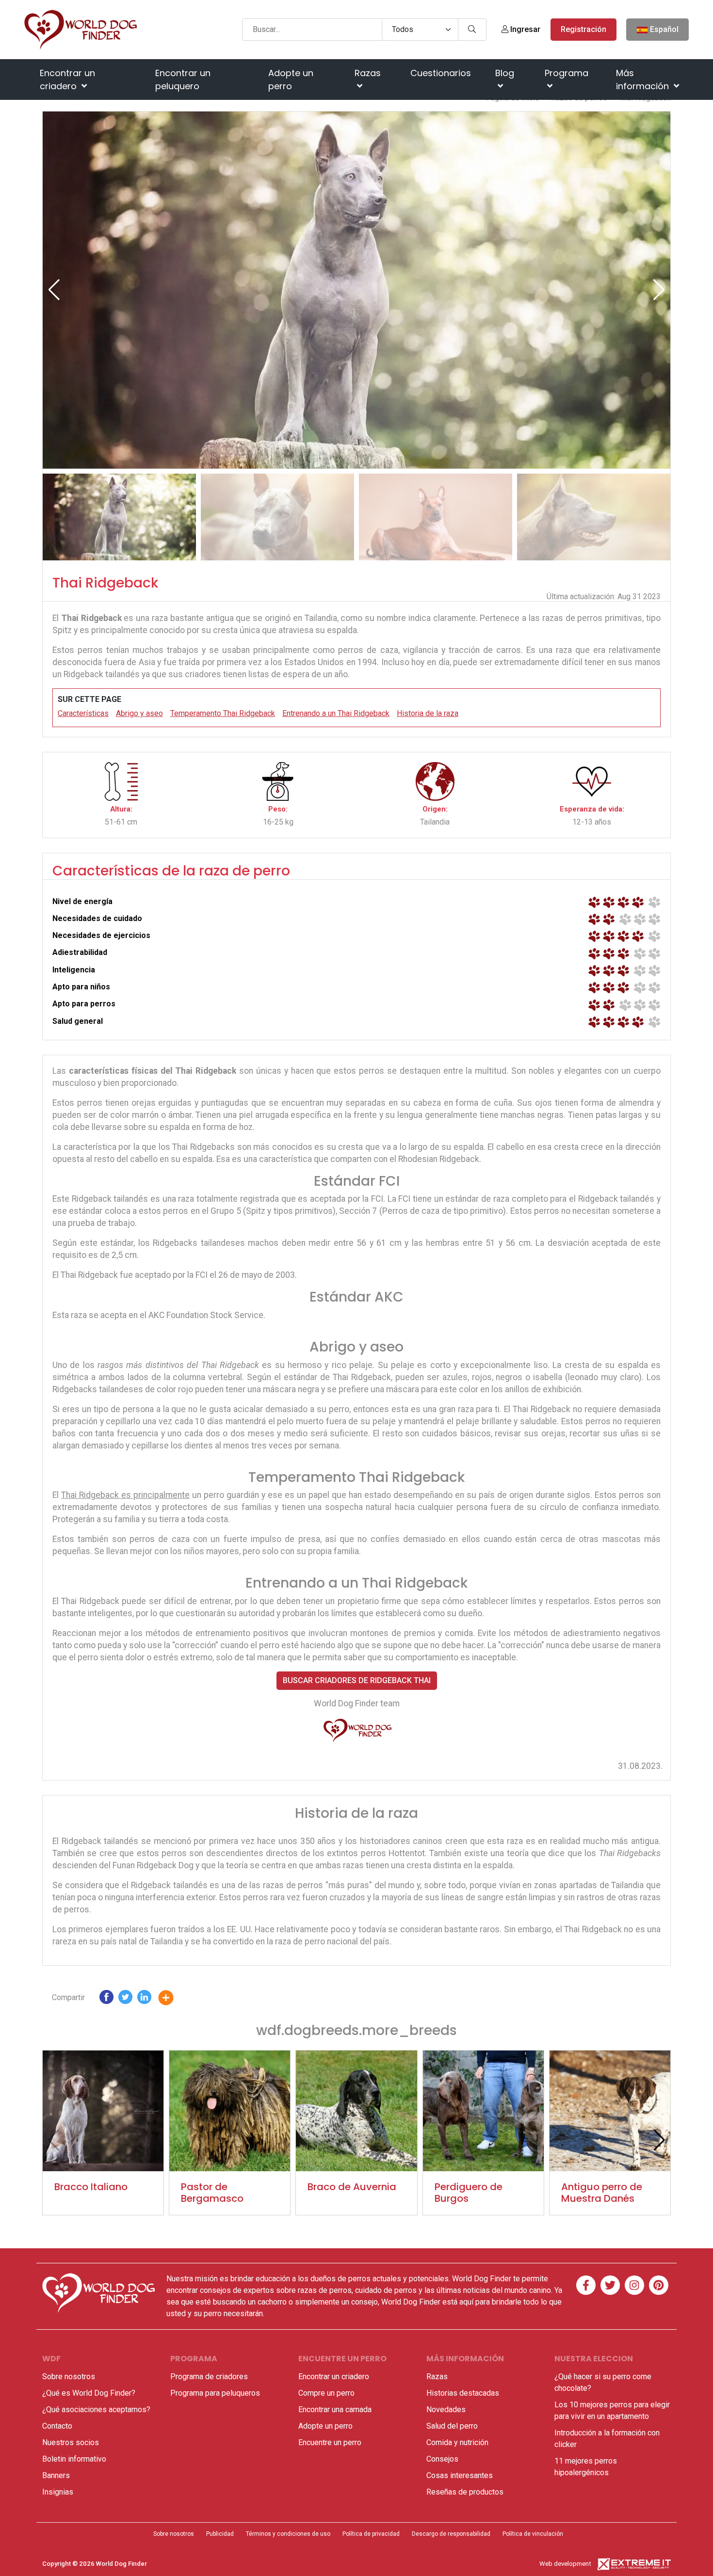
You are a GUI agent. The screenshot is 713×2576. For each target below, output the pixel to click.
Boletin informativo (74, 2459)
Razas (368, 73)
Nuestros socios (71, 2442)
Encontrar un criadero (67, 80)
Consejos (442, 2459)
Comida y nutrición (457, 2442)
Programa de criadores (209, 2377)
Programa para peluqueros (215, 2393)
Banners (56, 2475)
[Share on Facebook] (106, 1999)
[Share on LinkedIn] (144, 1999)
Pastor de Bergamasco (212, 2193)
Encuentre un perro (330, 2442)
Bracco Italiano (91, 2187)
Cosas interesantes (460, 2475)
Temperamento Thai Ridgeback (223, 713)
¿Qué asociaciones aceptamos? (96, 2409)
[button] (659, 290)
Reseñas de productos (465, 2492)
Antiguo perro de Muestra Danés (602, 2193)
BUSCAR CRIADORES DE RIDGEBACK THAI (357, 1680)
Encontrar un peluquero (183, 80)
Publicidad (220, 2534)
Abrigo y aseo (139, 713)
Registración (583, 29)
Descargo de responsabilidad (451, 2534)
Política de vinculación (533, 2534)
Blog (505, 73)
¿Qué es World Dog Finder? (89, 2393)
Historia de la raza (428, 713)
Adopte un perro (291, 80)
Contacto (57, 2426)
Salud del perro (452, 2426)
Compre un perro (326, 2393)
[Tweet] (125, 1999)
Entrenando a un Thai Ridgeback (336, 713)
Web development (565, 2564)
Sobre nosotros (69, 2377)
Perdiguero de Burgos (469, 2193)
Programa (567, 73)
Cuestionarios (441, 73)
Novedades (446, 2409)
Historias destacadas (463, 2393)
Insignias (58, 2492)
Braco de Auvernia (352, 2187)
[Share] (173, 1999)
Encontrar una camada (335, 2409)
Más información (644, 80)
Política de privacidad (371, 2534)
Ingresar (524, 29)
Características (83, 713)
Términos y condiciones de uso (288, 2534)
